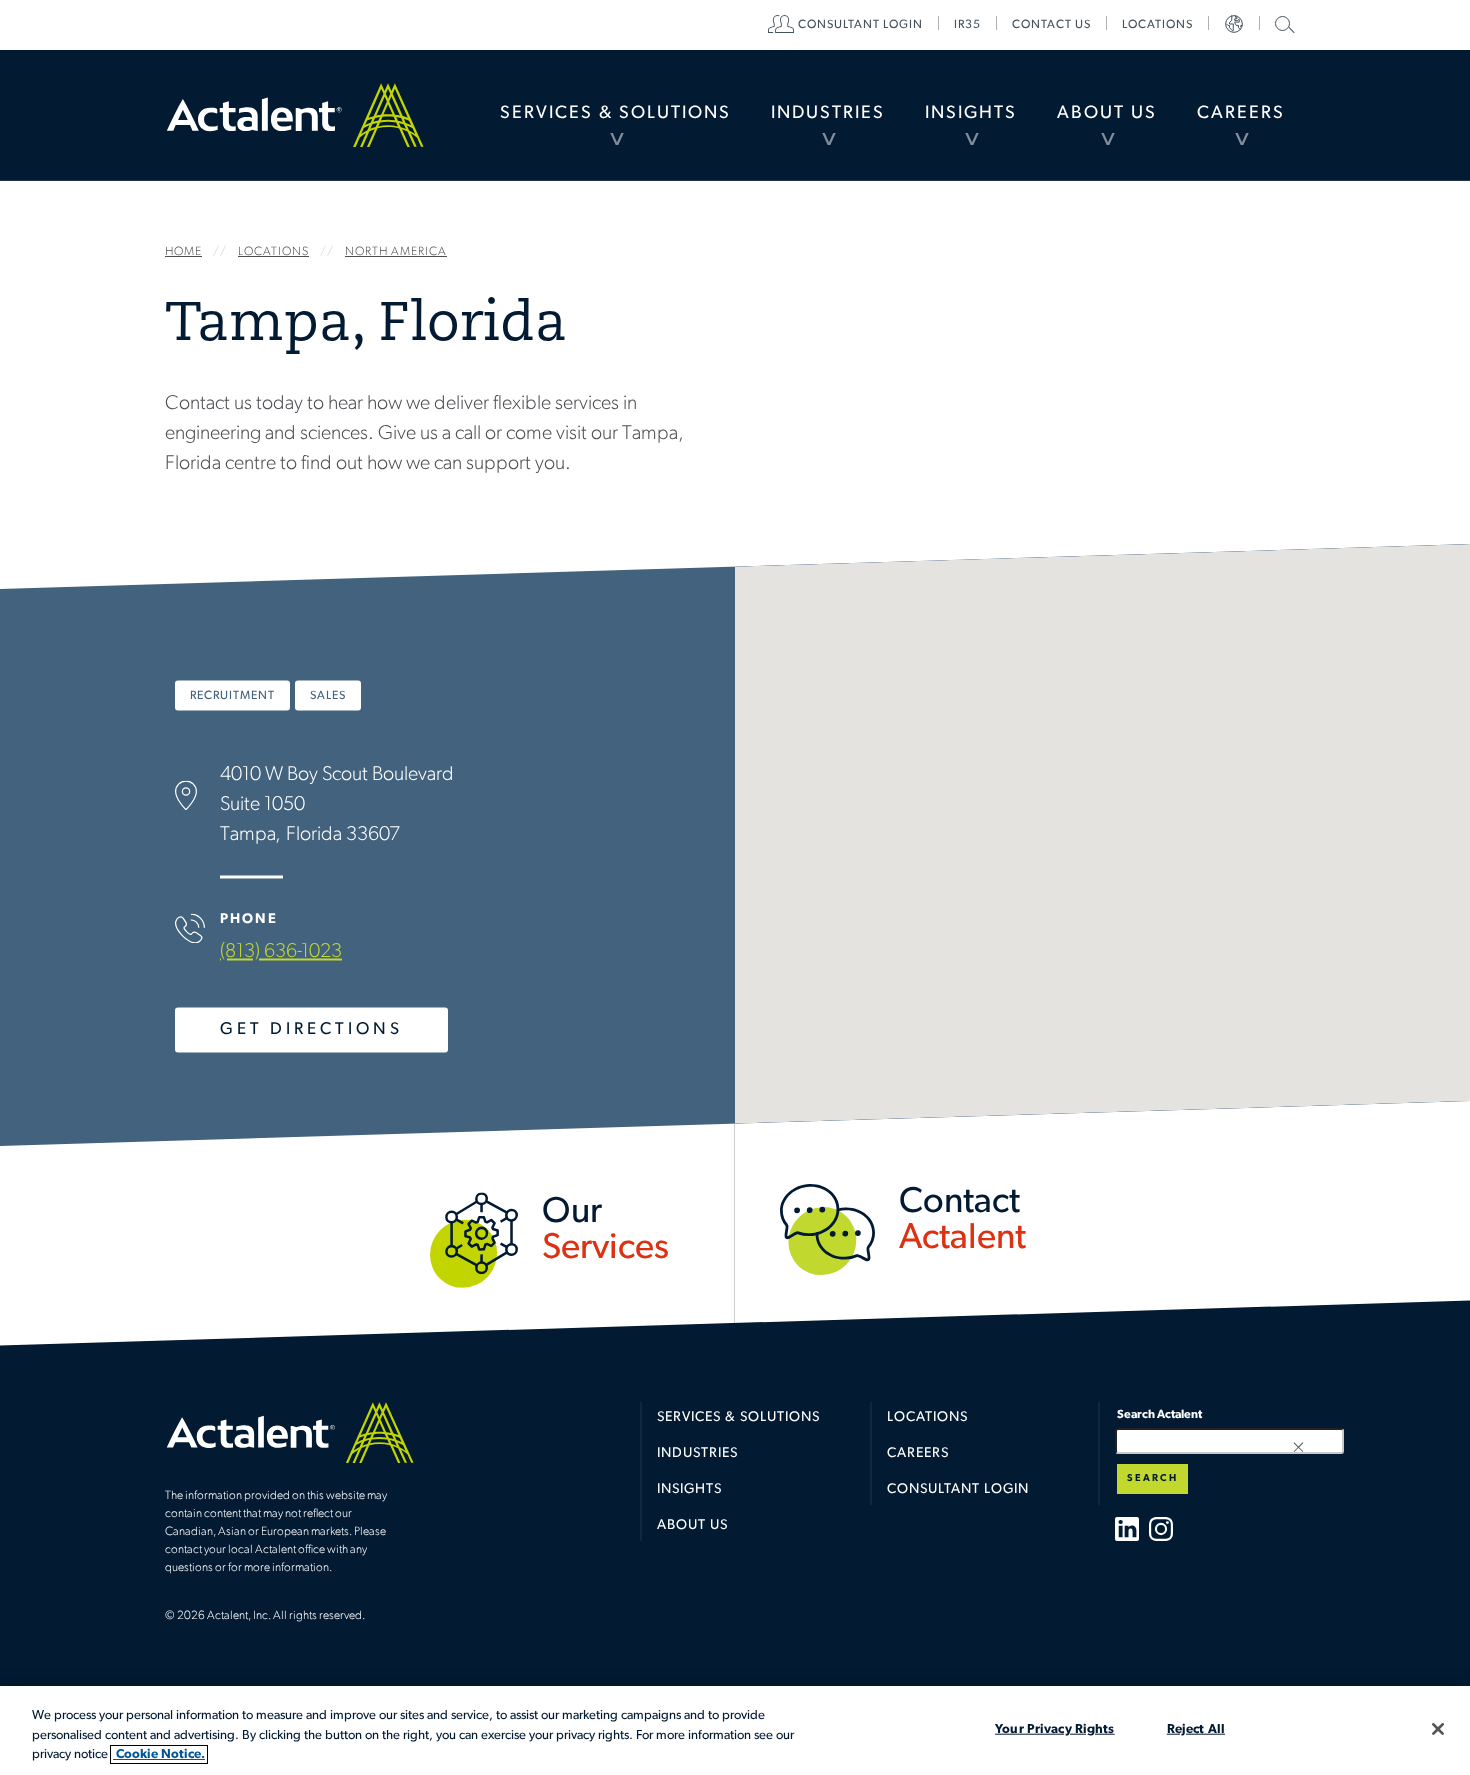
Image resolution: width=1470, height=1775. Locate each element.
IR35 (967, 25)
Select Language (1234, 25)
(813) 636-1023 (281, 952)
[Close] (1438, 1729)
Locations (1157, 25)
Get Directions (311, 1029)
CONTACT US (1051, 25)
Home (295, 115)
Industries (828, 114)
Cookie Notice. (159, 1754)
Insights (971, 114)
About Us (1107, 114)
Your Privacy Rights (1054, 1728)
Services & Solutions (615, 114)
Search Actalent (1282, 23)
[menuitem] (615, 115)
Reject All (1196, 1728)
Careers (1241, 114)
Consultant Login (860, 25)
